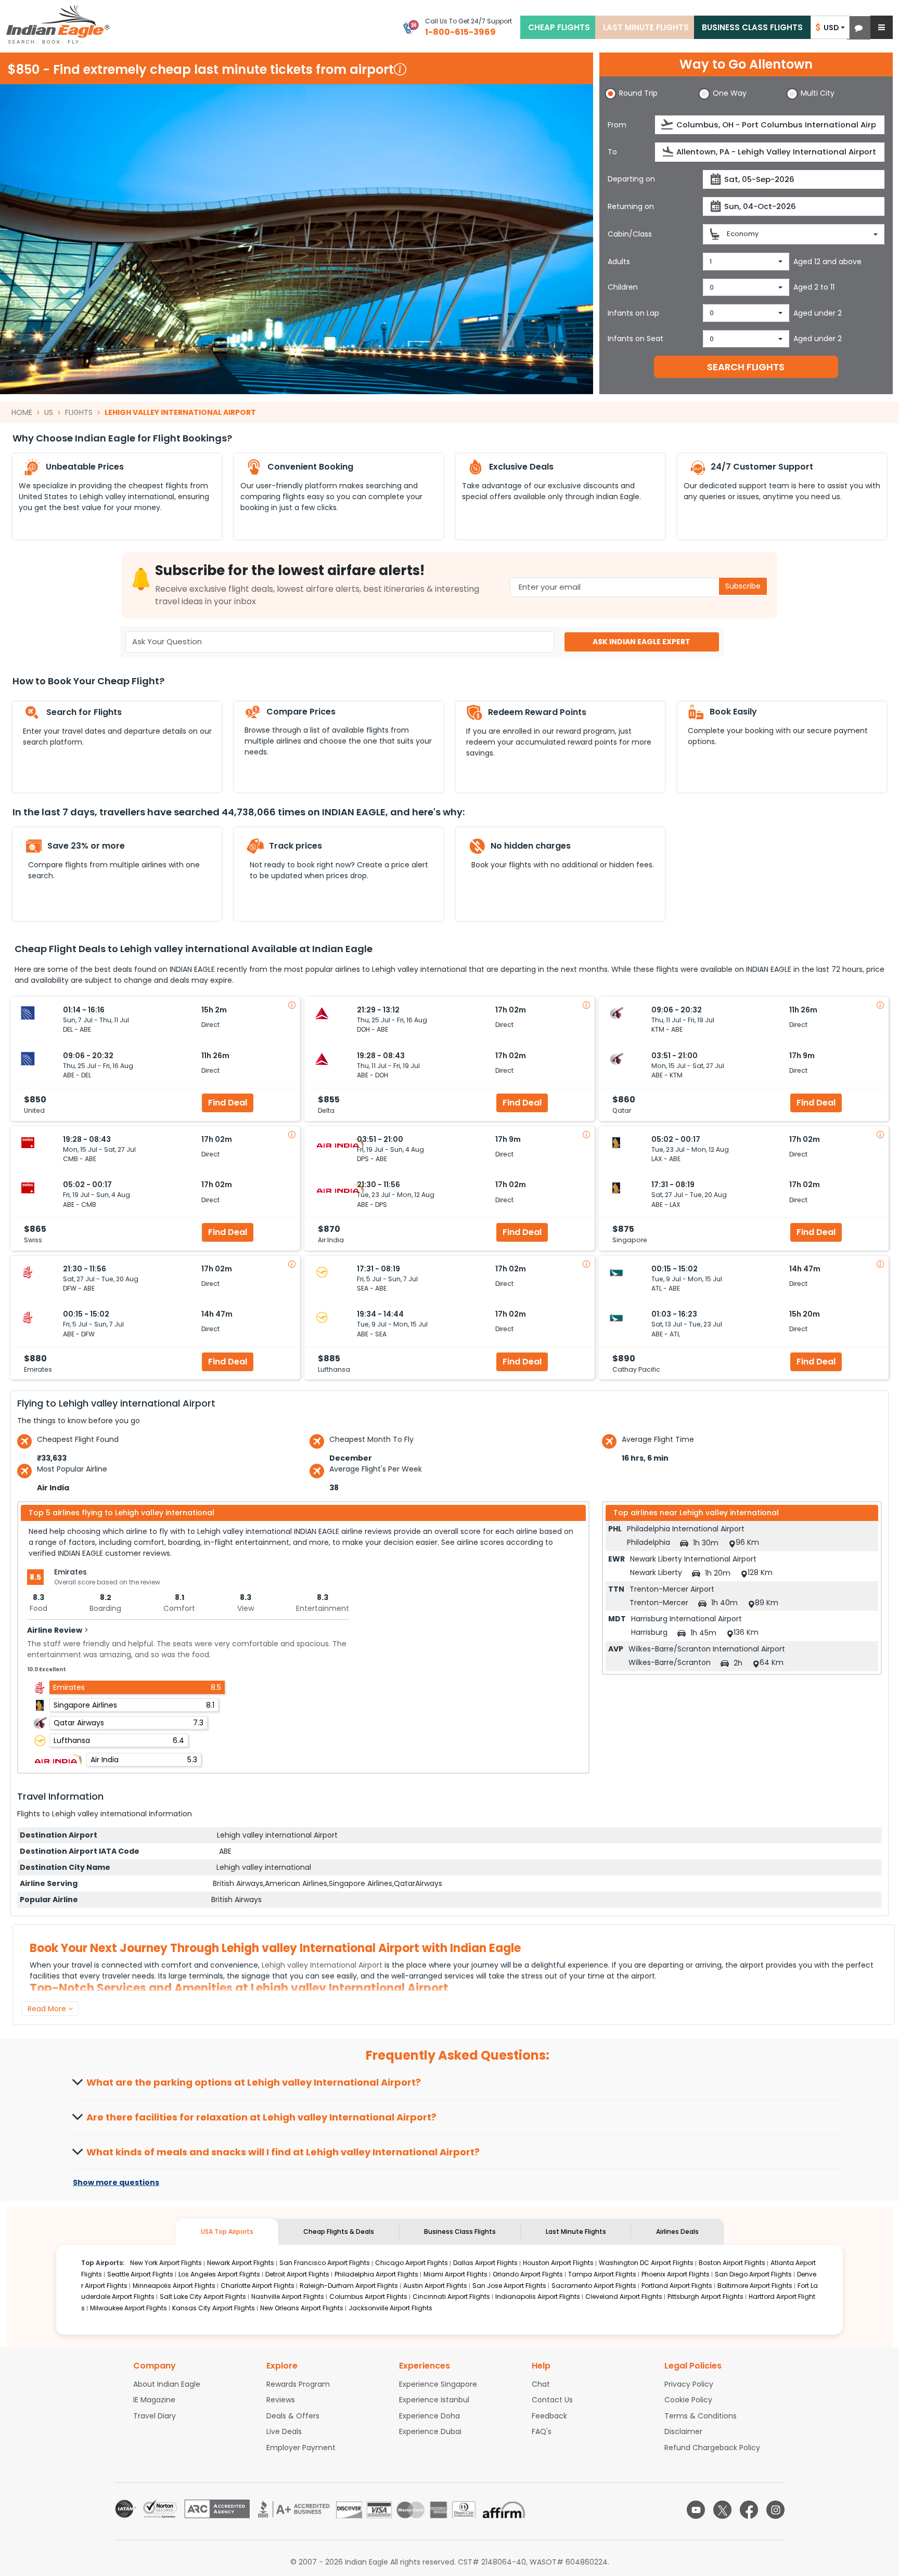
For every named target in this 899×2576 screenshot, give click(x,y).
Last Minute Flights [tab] (576, 2232)
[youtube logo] (696, 2510)
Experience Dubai (430, 2431)
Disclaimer (683, 2431)
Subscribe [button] (743, 586)
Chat (541, 2384)
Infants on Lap (633, 313)
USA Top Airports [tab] (227, 2232)
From (617, 125)
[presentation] (668, 125)
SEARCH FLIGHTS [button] (746, 367)
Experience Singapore (438, 2384)
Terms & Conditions (701, 2416)
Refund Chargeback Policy (712, 2448)
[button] (859, 28)
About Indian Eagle (167, 2384)
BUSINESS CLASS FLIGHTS (752, 27)
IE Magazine (154, 2400)
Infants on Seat (635, 339)
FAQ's (542, 2431)
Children (623, 287)
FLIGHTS (79, 412)
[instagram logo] (775, 2510)
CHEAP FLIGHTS (559, 27)
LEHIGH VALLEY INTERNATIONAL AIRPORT (180, 412)
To (612, 152)
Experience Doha (429, 2416)
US (49, 412)
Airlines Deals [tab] (677, 2232)
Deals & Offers (293, 2416)
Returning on (631, 206)
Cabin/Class (630, 234)
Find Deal (228, 1103)
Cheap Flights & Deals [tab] (339, 2232)
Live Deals (284, 2431)
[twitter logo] (722, 2510)
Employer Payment (301, 2448)
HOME (22, 412)
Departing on (631, 179)
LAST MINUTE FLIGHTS (646, 27)
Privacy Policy (689, 2384)
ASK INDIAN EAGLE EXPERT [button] (641, 642)
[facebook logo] (749, 2510)
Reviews (281, 2400)
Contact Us (552, 2400)
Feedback (549, 2416)
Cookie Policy (688, 2400)
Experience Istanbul (434, 2400)
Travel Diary (155, 2416)
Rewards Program (298, 2384)
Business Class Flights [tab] (460, 2232)
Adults (619, 262)
